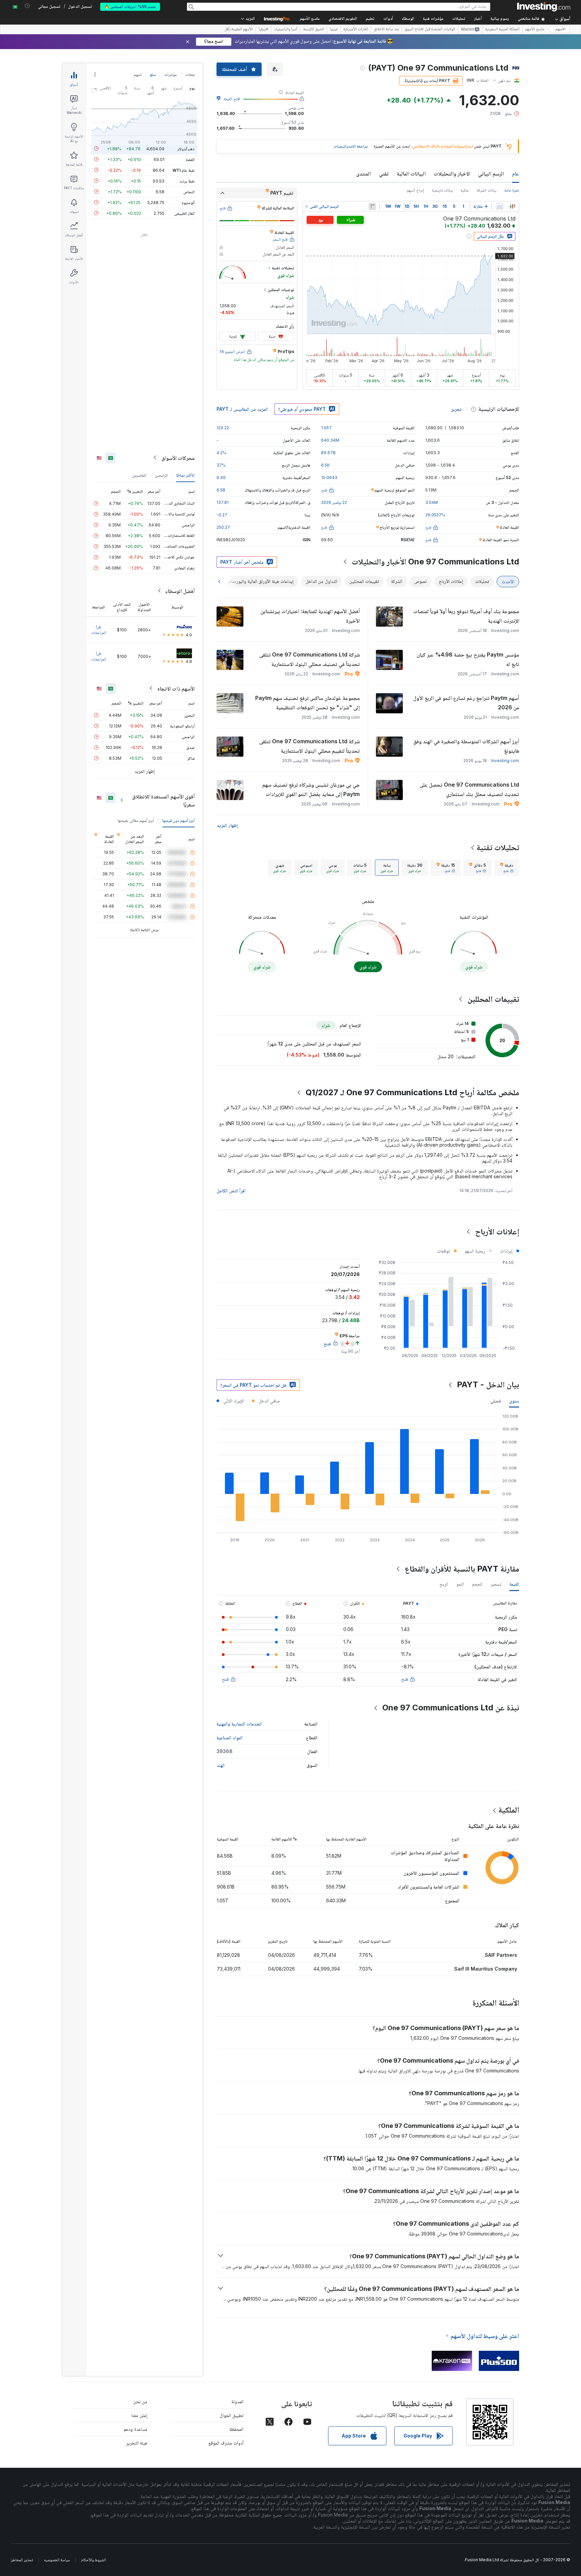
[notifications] (27, 6)
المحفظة (236, 2429)
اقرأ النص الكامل (231, 1191)
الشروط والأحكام (93, 2560)
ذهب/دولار (186, 148)
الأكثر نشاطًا (185, 475)
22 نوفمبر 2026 (334, 502)
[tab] (507, 868)
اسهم (138, 74)
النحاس (189, 191)
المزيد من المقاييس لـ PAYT (242, 409)
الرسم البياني (491, 173)
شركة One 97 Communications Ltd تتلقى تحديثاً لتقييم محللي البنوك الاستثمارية (309, 746)
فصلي (496, 1401)
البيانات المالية (411, 173)
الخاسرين (139, 475)
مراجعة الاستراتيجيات (351, 146)
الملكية (509, 1810)
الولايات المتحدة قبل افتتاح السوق (430, 30)
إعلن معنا (139, 2415)
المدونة (237, 2401)
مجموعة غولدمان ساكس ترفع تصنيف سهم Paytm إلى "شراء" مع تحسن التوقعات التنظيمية (307, 703)
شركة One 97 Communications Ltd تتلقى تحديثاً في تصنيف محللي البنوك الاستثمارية (309, 659)
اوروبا (334, 30)
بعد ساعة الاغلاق (386, 30)
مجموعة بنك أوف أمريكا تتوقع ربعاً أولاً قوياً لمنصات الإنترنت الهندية (466, 616)
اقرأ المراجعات (99, 629)
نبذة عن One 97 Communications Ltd (451, 1708)
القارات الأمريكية (356, 30)
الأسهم (560, 29)
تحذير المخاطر (22, 2560)
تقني (384, 173)
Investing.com (505, 761)
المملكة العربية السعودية (502, 30)
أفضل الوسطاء (180, 591)
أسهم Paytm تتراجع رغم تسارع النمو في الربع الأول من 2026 (466, 703)
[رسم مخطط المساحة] (500, 206)
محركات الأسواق (178, 458)
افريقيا (263, 30)
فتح (404, 1679)
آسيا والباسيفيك (286, 30)
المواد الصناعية (229, 1737)
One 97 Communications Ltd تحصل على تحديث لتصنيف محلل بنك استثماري (469, 789)
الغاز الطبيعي (184, 213)
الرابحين (161, 475)
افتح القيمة (232, 99)
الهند (221, 1765)
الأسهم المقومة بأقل (239, 30)
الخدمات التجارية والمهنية (239, 1724)
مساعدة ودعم (135, 2429)
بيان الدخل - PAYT (488, 1384)
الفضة (190, 159)
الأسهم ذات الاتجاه (176, 688)
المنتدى (363, 173)
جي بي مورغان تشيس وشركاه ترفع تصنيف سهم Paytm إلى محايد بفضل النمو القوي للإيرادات (311, 789)
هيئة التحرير (137, 2443)
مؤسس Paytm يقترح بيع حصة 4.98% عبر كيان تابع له (468, 659)
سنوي (514, 1401)
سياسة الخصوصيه (57, 2560)
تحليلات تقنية (498, 847)
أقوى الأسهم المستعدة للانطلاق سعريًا (163, 800)
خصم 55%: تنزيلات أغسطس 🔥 (130, 7)
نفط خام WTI (184, 170)
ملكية (465, 190)
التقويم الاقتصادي (343, 19)
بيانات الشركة (487, 190)
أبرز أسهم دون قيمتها (179, 820)
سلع (153, 74)
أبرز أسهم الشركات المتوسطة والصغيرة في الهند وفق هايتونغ (466, 746)
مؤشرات (170, 74)
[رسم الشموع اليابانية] (512, 206)
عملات (190, 74)
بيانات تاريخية (442, 190)
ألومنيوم (188, 202)
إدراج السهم (415, 190)
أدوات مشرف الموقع (226, 2443)
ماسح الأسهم (310, 19)
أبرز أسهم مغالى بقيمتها (136, 820)
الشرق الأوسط (314, 30)
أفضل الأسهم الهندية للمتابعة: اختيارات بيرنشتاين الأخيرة (310, 616)
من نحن (140, 2401)
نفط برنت (187, 181)
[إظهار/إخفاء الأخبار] (372, 206)
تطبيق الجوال (231, 2415)
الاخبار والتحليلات (452, 173)
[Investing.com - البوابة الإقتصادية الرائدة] (544, 7)
